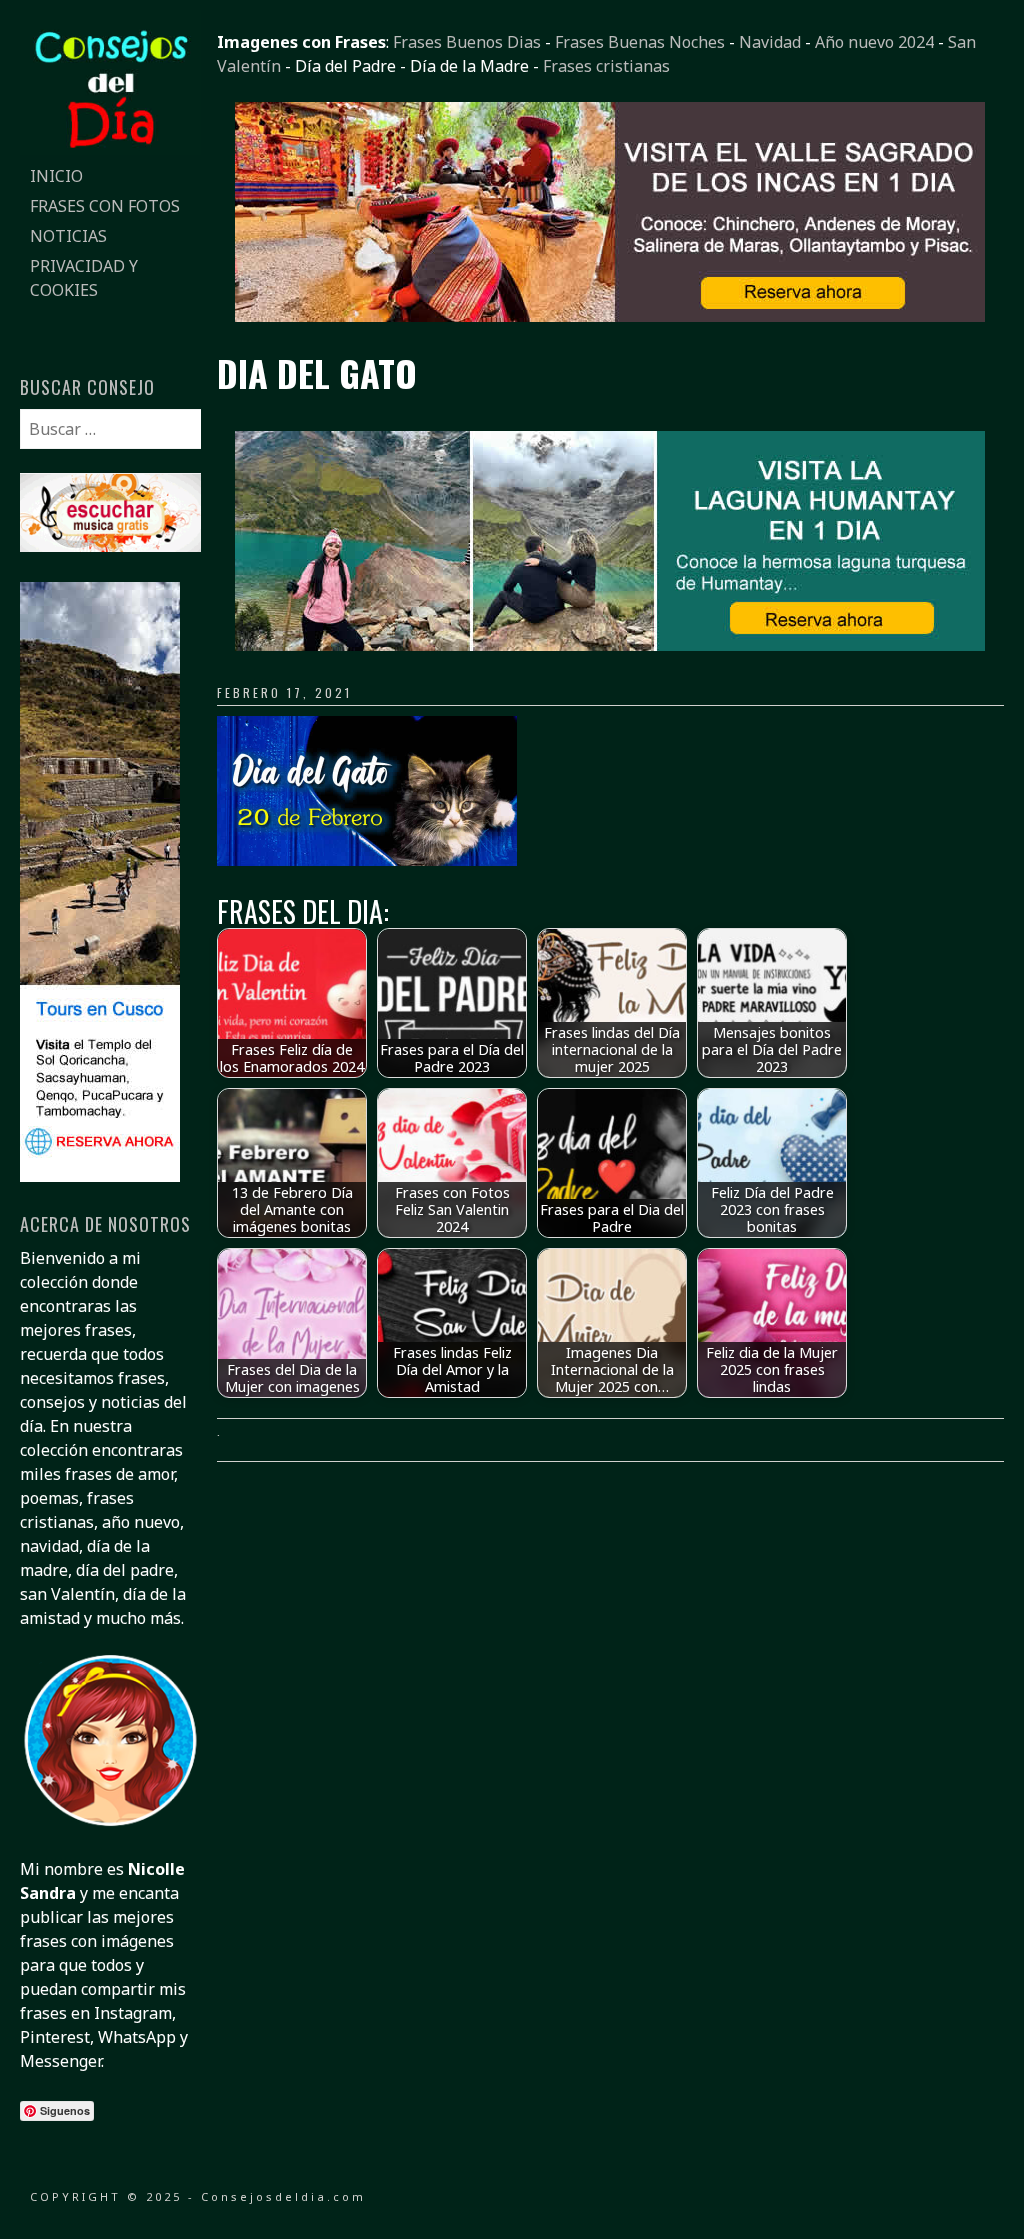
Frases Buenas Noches (640, 42)
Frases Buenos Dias (467, 42)
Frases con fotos (105, 206)
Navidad (770, 42)
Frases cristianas (606, 66)
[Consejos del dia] (110, 149)
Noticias (68, 236)
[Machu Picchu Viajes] (610, 316)
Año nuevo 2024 (874, 42)
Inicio (56, 176)
